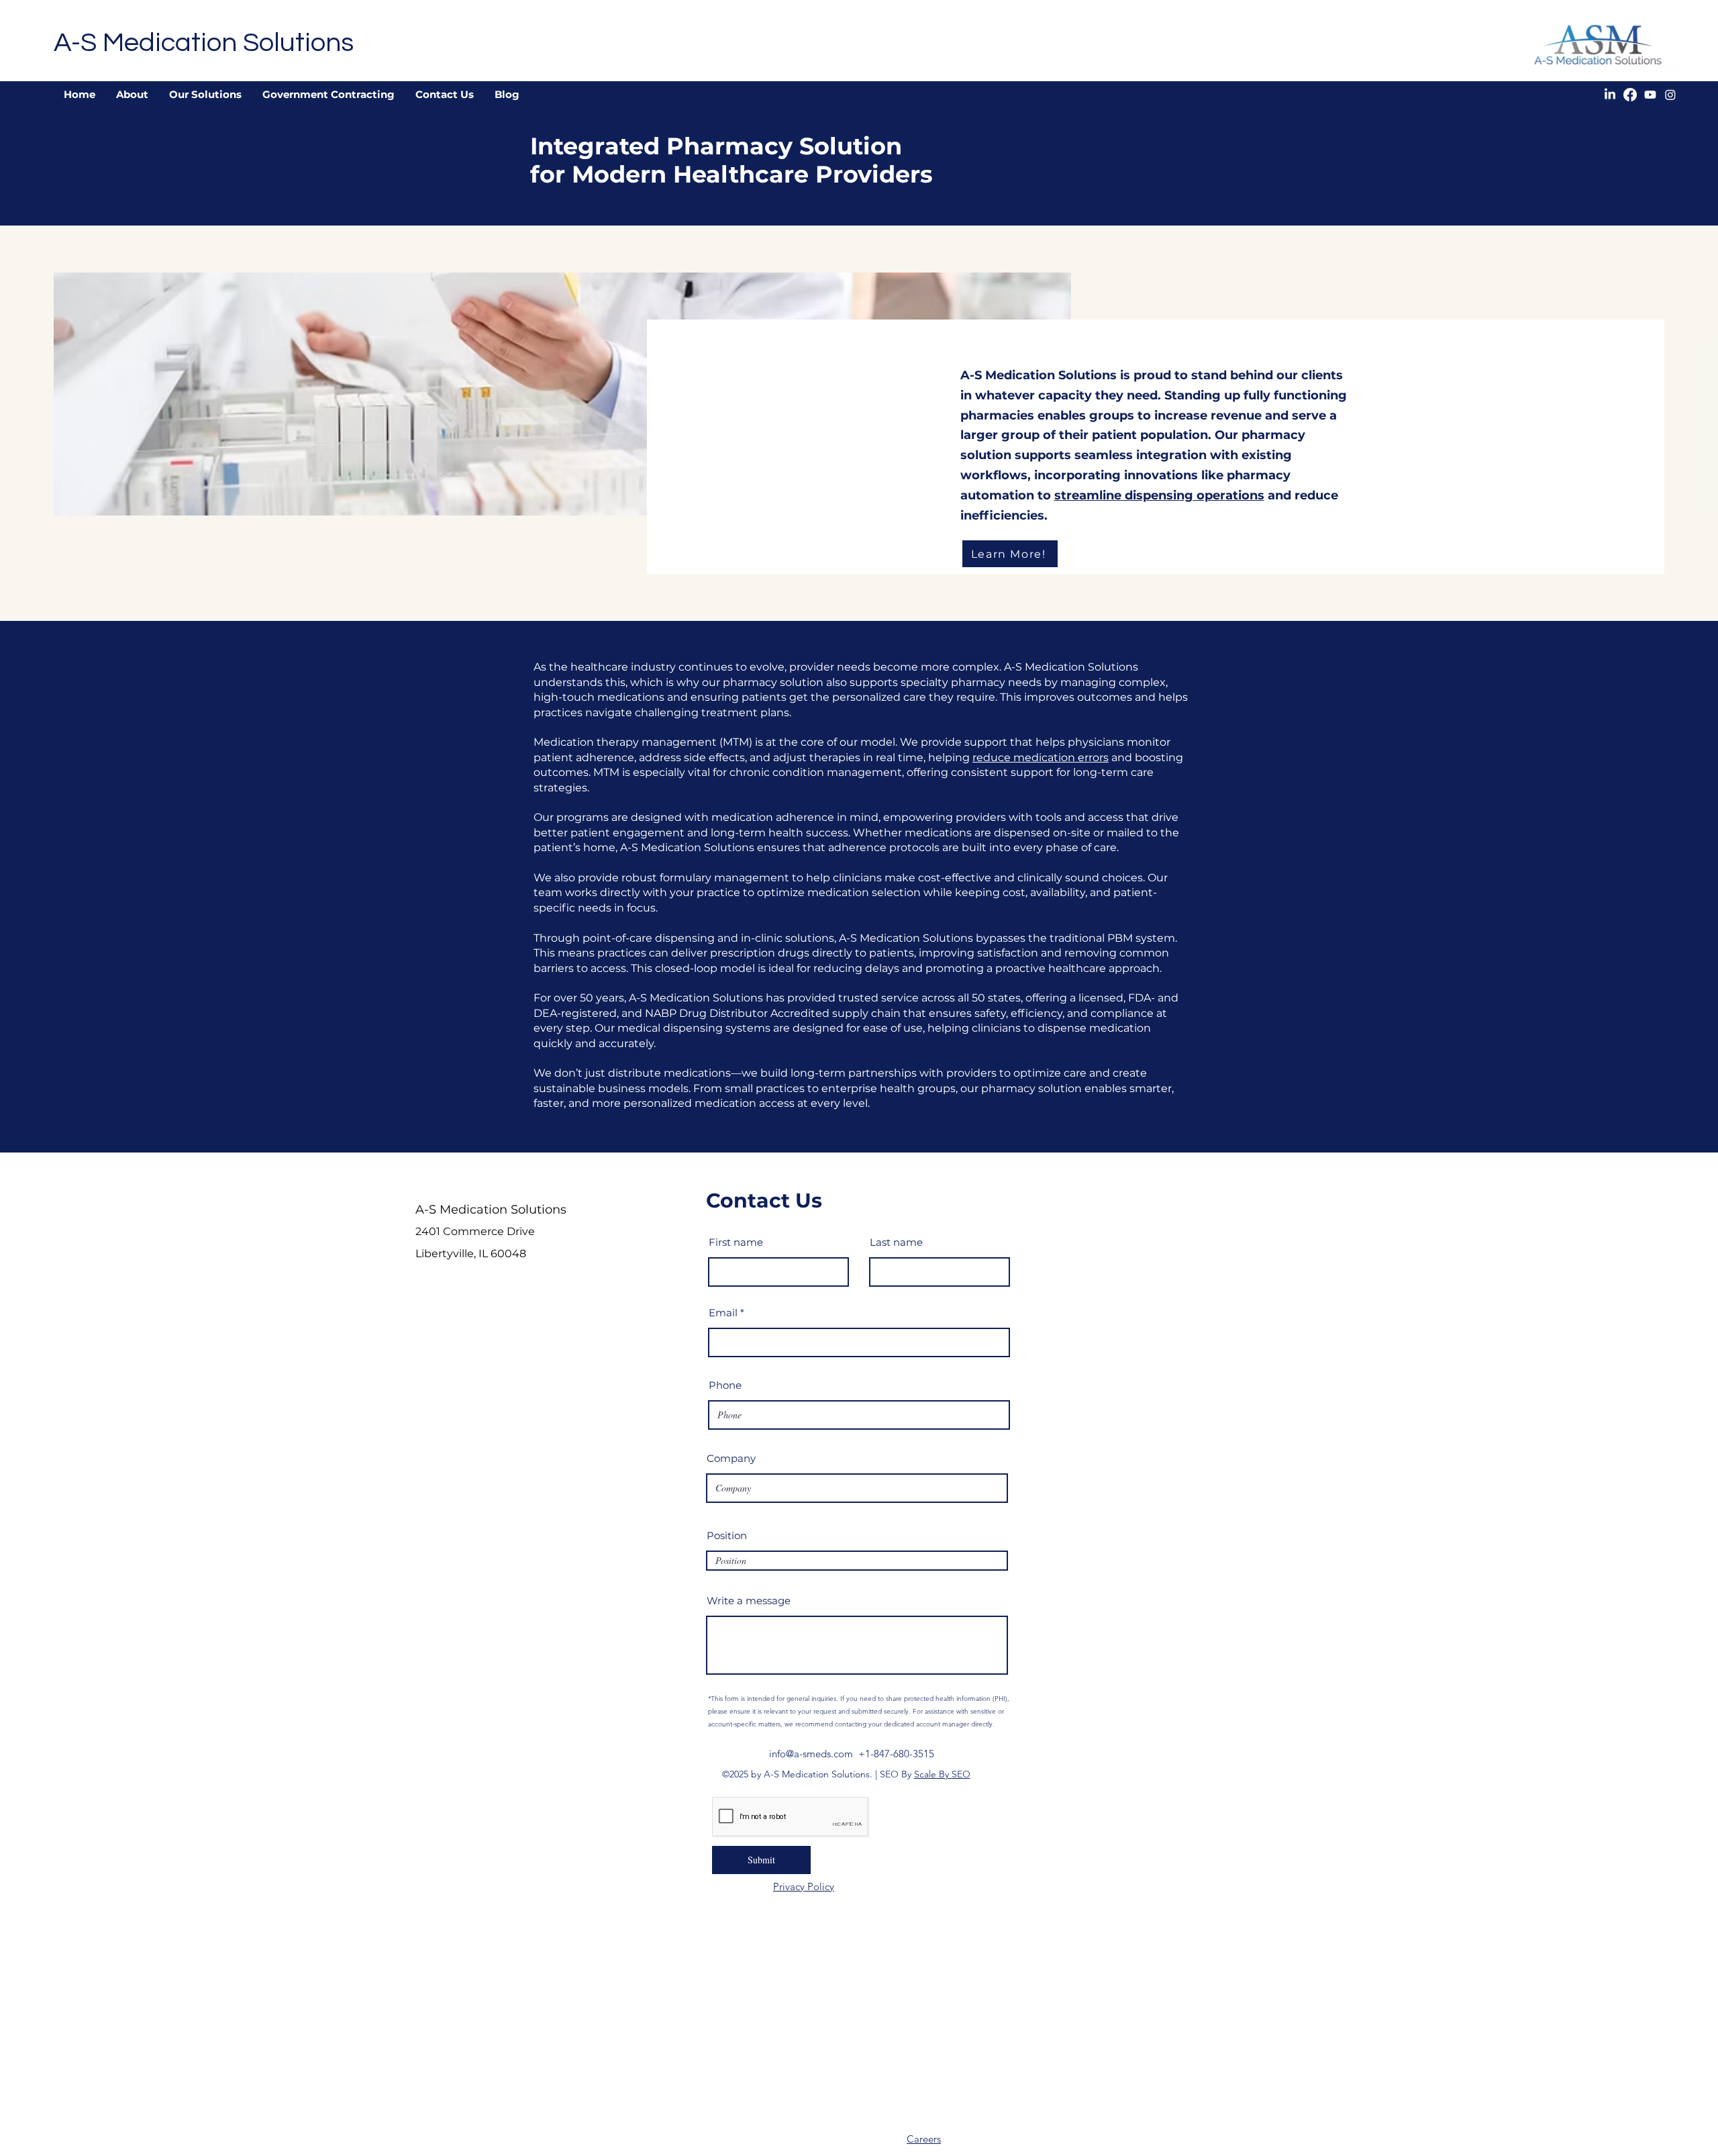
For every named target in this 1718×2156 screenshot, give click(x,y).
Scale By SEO (942, 1774)
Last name (896, 1242)
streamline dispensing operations (1159, 495)
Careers (924, 2139)
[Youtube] (1650, 95)
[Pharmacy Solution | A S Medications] (837, 1886)
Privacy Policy (804, 1886)
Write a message (749, 1601)
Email (723, 1313)
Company (731, 1458)
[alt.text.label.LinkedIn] (1610, 95)
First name (736, 1242)
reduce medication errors (1041, 757)
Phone (725, 1385)
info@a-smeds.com (811, 1754)
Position (727, 1535)
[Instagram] (1670, 95)
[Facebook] (1630, 95)
